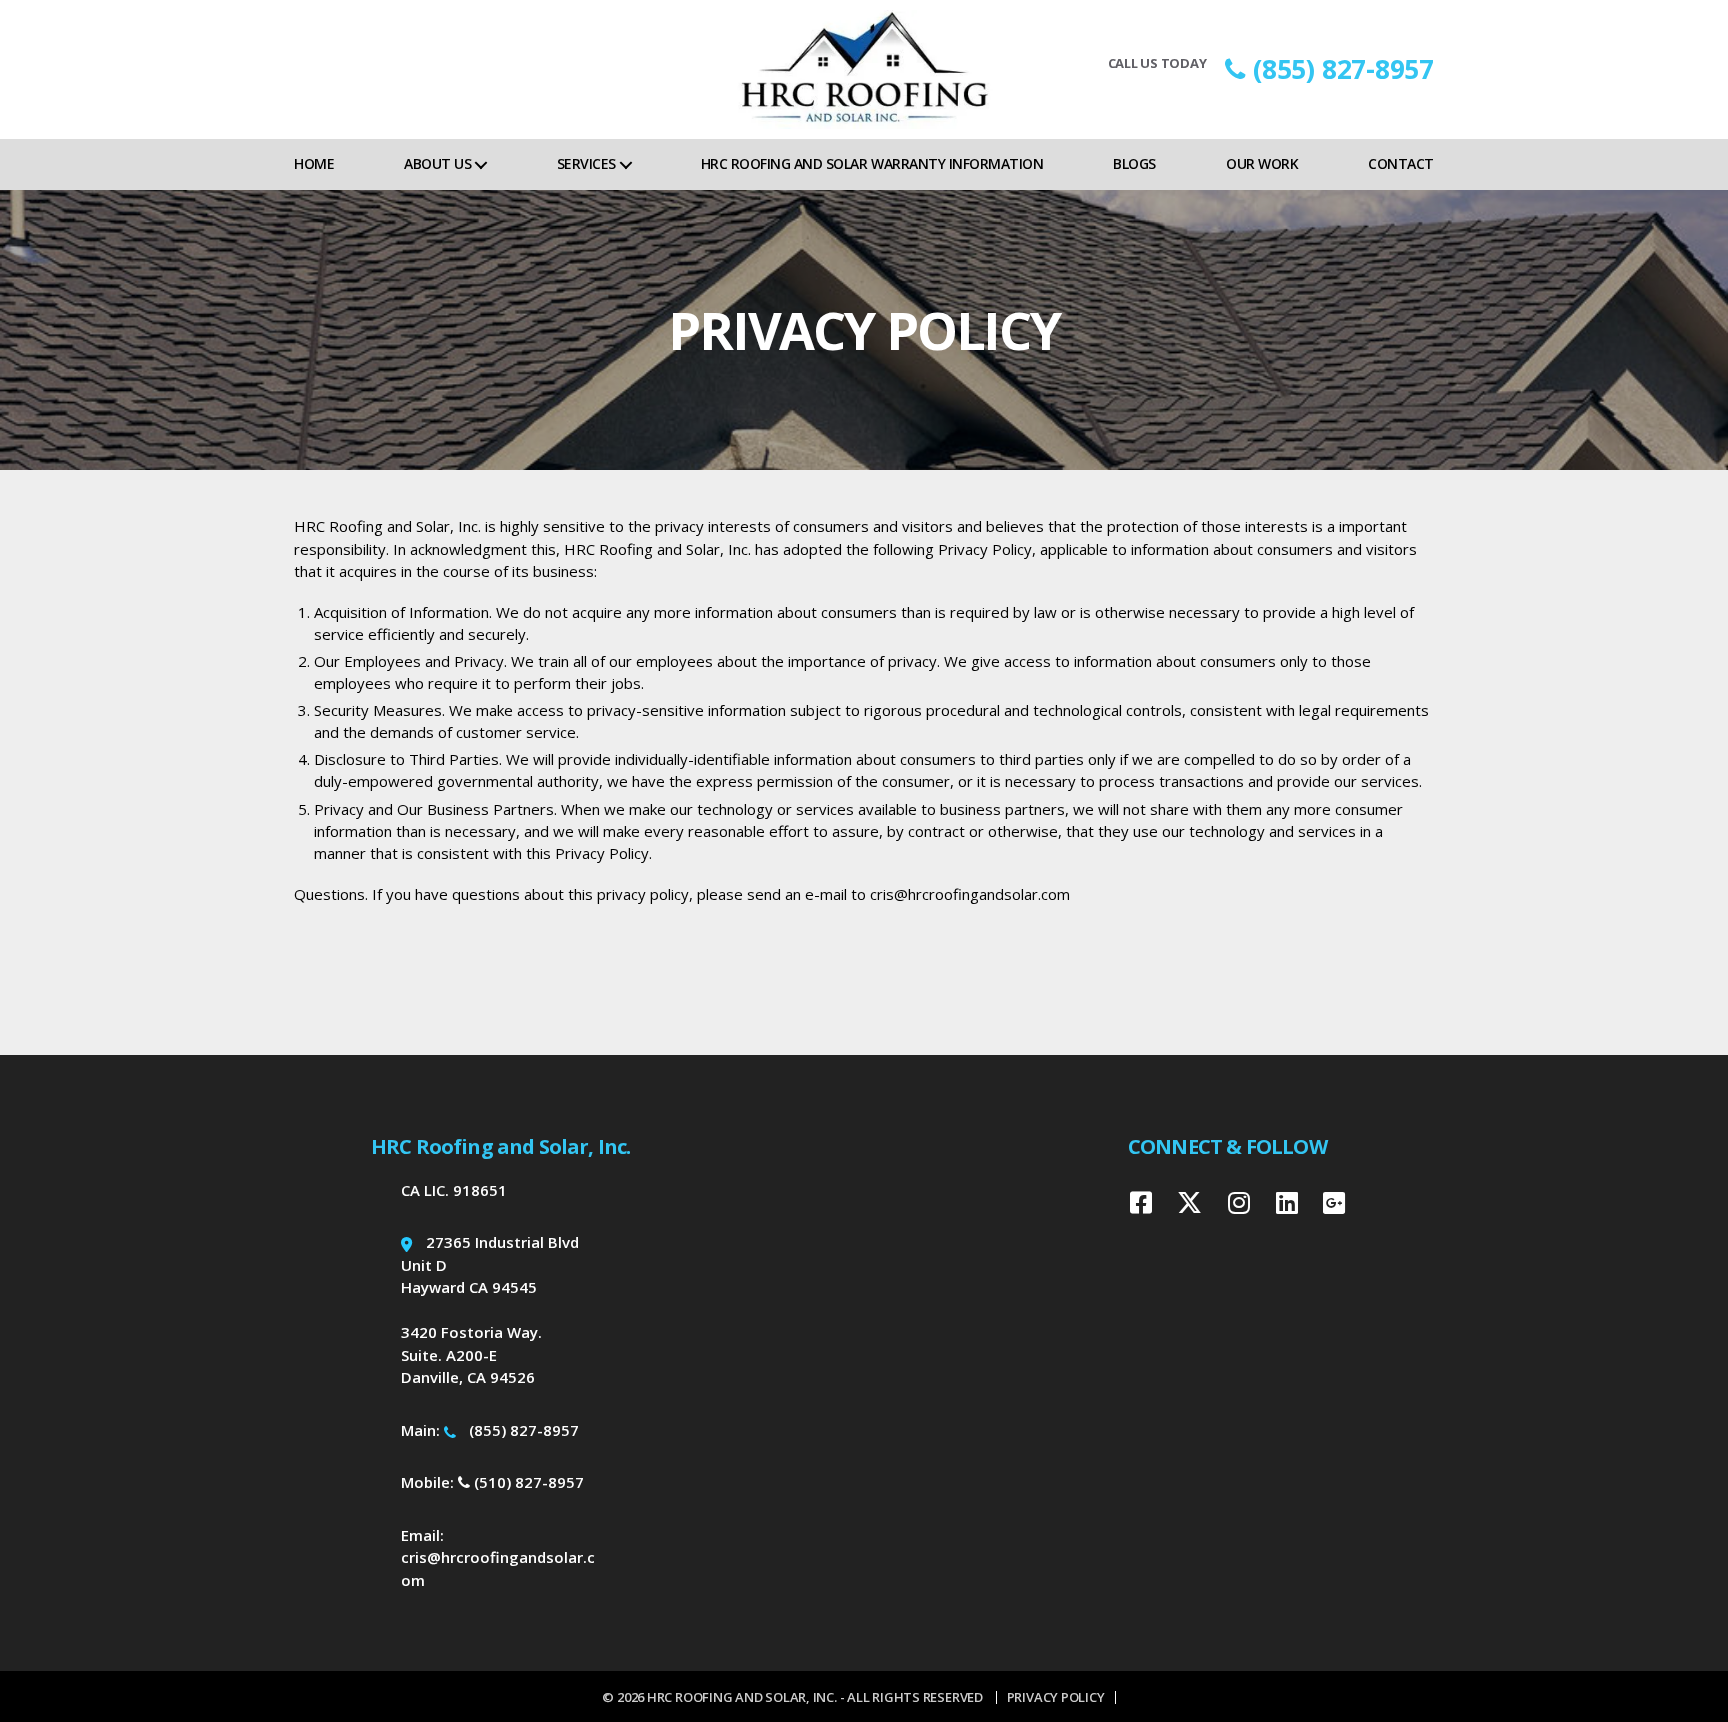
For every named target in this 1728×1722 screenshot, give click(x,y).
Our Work (1262, 163)
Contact (1401, 163)
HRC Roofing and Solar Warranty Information (872, 163)
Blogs (1134, 163)
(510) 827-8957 (527, 1482)
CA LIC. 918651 (454, 1190)
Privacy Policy (1056, 1697)
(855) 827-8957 (1343, 69)
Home (314, 163)
